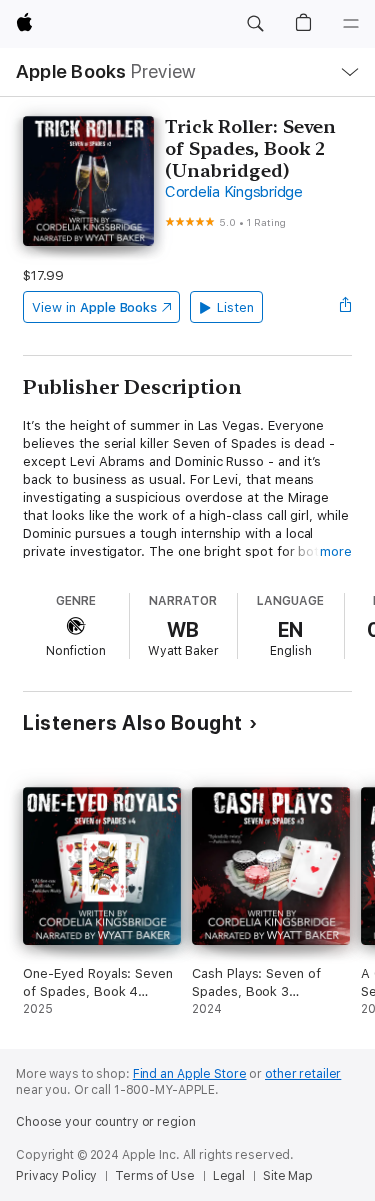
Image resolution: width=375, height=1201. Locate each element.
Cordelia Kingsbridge (234, 192)
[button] (255, 24)
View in (94, 307)
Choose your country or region (106, 1122)
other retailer (303, 1074)
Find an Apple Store (190, 1074)
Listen (235, 307)
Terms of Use (155, 1176)
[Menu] (351, 24)
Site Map (288, 1176)
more (336, 551)
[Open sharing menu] (346, 307)
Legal (229, 1176)
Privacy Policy (56, 1176)
